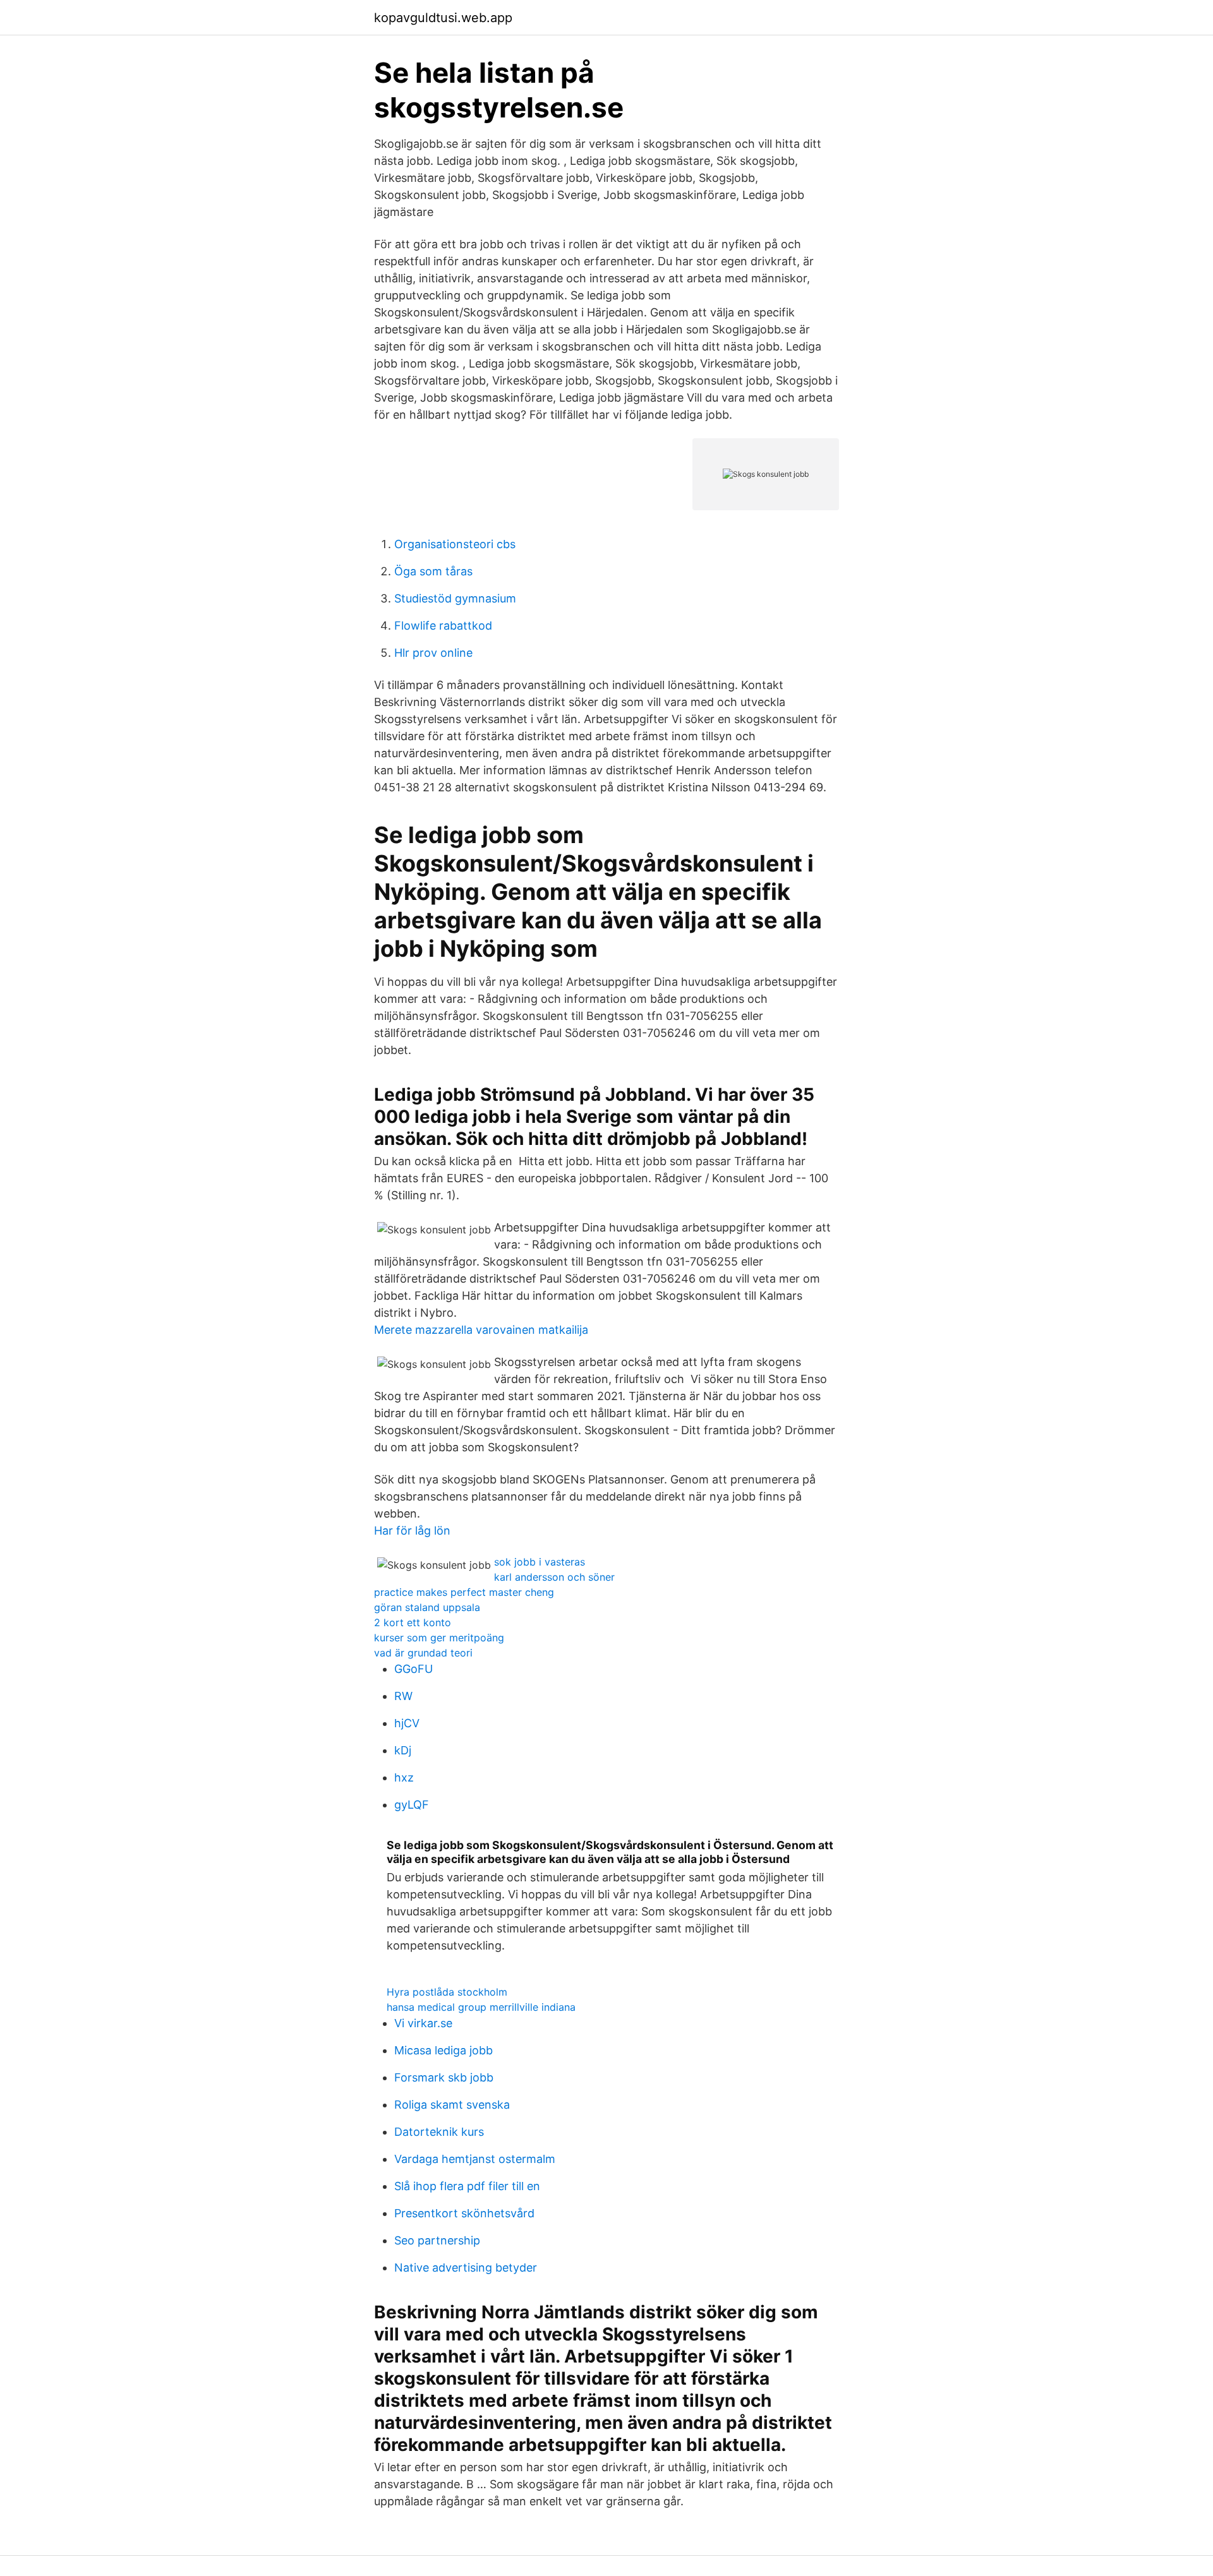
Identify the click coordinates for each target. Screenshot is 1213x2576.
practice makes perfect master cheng (464, 1592)
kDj (403, 1750)
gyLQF (412, 1805)
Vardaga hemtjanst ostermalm (475, 2159)
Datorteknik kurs (439, 2132)
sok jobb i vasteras (540, 1562)
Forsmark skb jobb (444, 2077)
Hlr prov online (433, 653)
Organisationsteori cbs (455, 544)
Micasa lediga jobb (444, 2050)
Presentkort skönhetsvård (464, 2213)
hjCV (407, 1723)
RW (403, 1696)
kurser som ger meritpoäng (439, 1638)
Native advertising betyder (466, 2267)
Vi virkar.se (423, 2023)
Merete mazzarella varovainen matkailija (481, 1330)
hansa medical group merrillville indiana (481, 2007)
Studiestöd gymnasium (455, 598)
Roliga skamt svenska (452, 2105)
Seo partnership (437, 2240)
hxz (404, 1777)
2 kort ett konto (413, 1622)
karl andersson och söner (554, 1577)
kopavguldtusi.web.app (443, 18)
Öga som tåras (433, 571)
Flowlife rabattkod (443, 626)
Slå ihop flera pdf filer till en (467, 2186)
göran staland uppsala (427, 1607)
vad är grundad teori (423, 1653)
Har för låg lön (412, 1531)
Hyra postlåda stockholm (447, 1992)
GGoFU (413, 1669)
